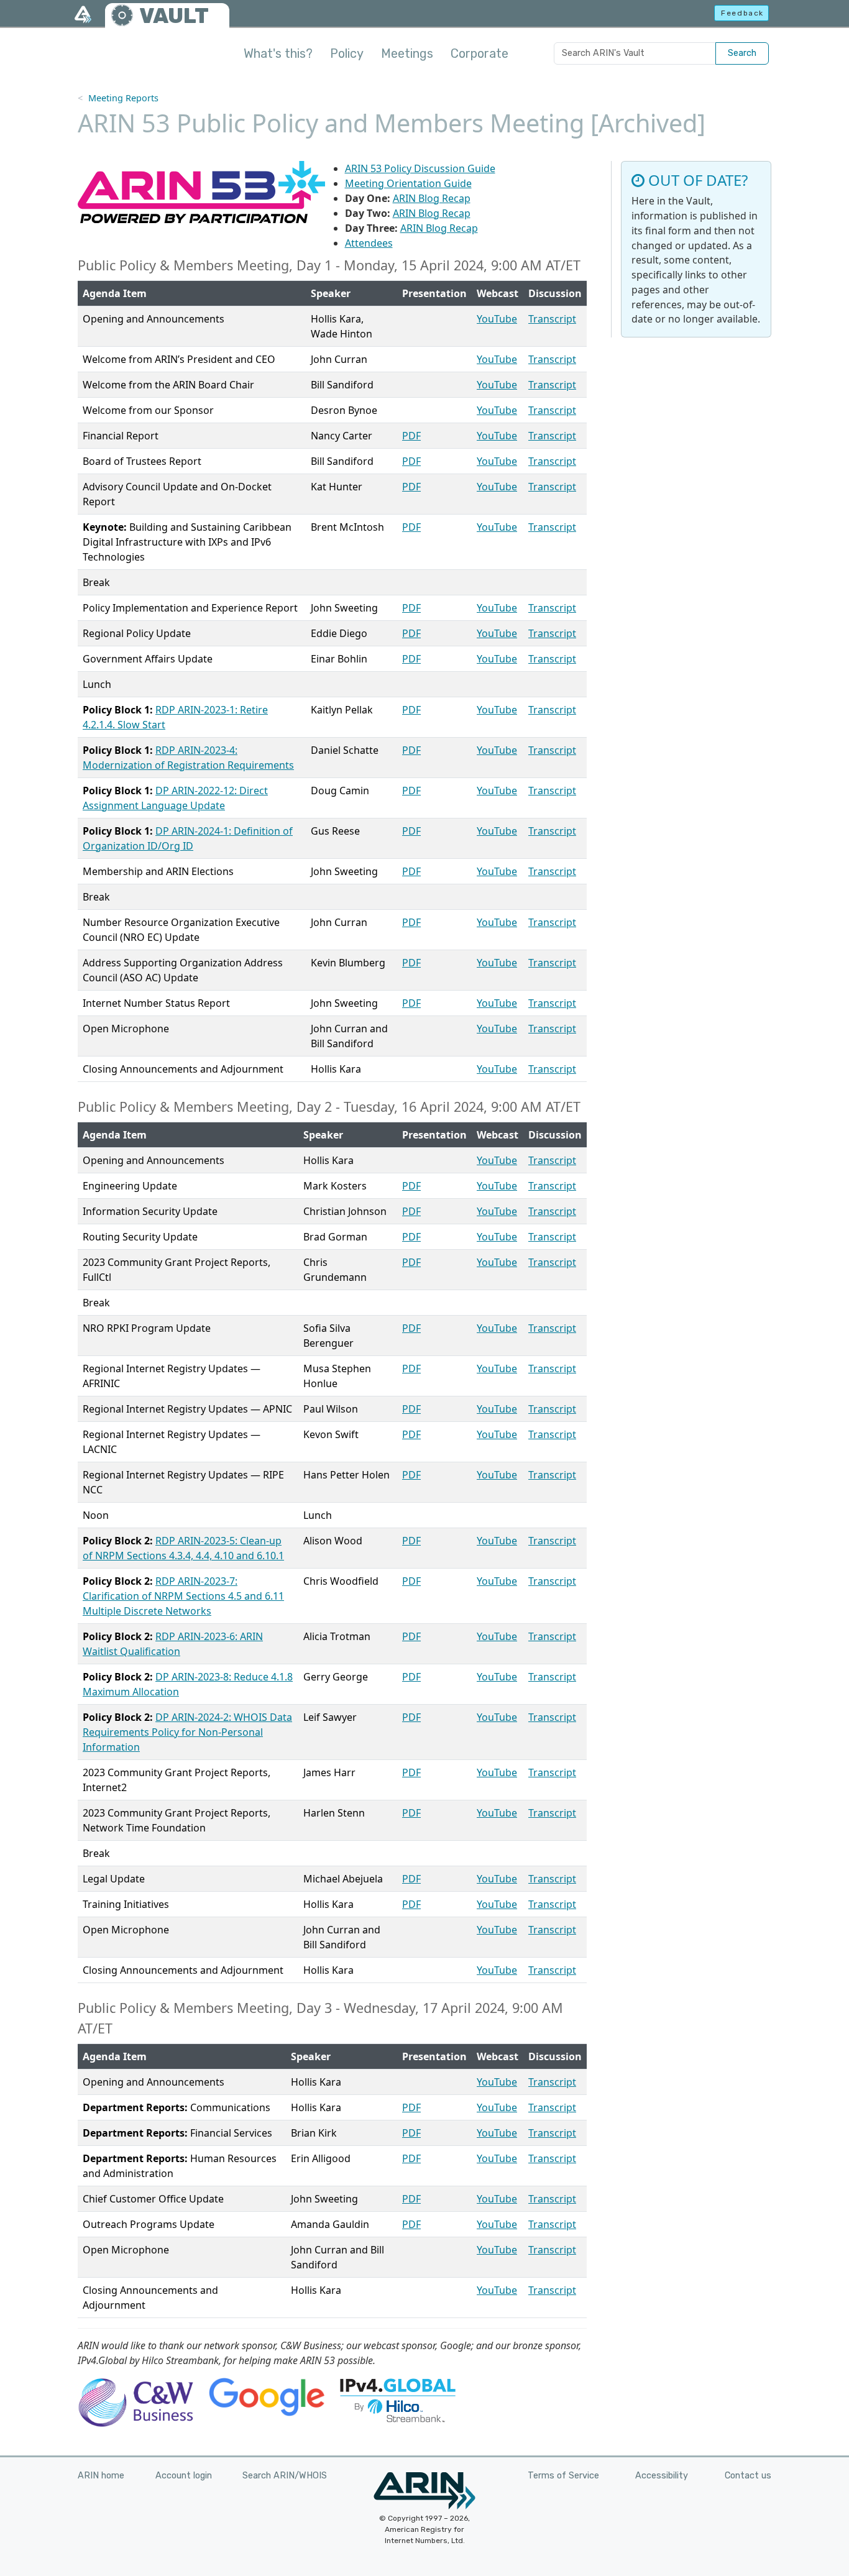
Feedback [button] (742, 13)
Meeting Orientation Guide (408, 183)
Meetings (407, 53)
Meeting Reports (123, 98)
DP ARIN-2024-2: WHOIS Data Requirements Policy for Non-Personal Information (187, 1732)
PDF (411, 436)
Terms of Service (563, 2476)
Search (742, 53)
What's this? (278, 53)
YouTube (497, 319)
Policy (347, 53)
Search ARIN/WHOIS (285, 2476)
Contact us (748, 2476)
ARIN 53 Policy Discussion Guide (420, 168)
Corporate (480, 53)
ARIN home (101, 2476)
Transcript (552, 319)
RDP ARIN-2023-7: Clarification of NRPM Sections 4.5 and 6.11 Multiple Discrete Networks (183, 1596)
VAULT (174, 16)
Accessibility (662, 2476)
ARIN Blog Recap (432, 198)
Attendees (369, 243)
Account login (184, 2476)
